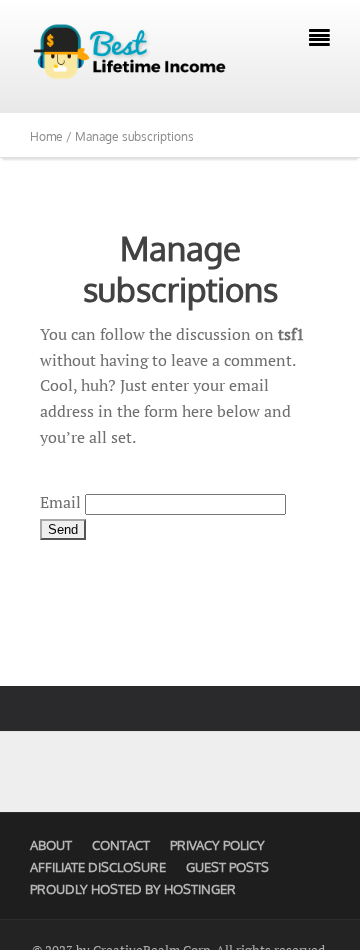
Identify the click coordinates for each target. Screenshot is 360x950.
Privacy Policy (217, 845)
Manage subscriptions (180, 268)
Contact (121, 845)
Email (60, 502)
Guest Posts (227, 867)
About (51, 845)
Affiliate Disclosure (98, 867)
